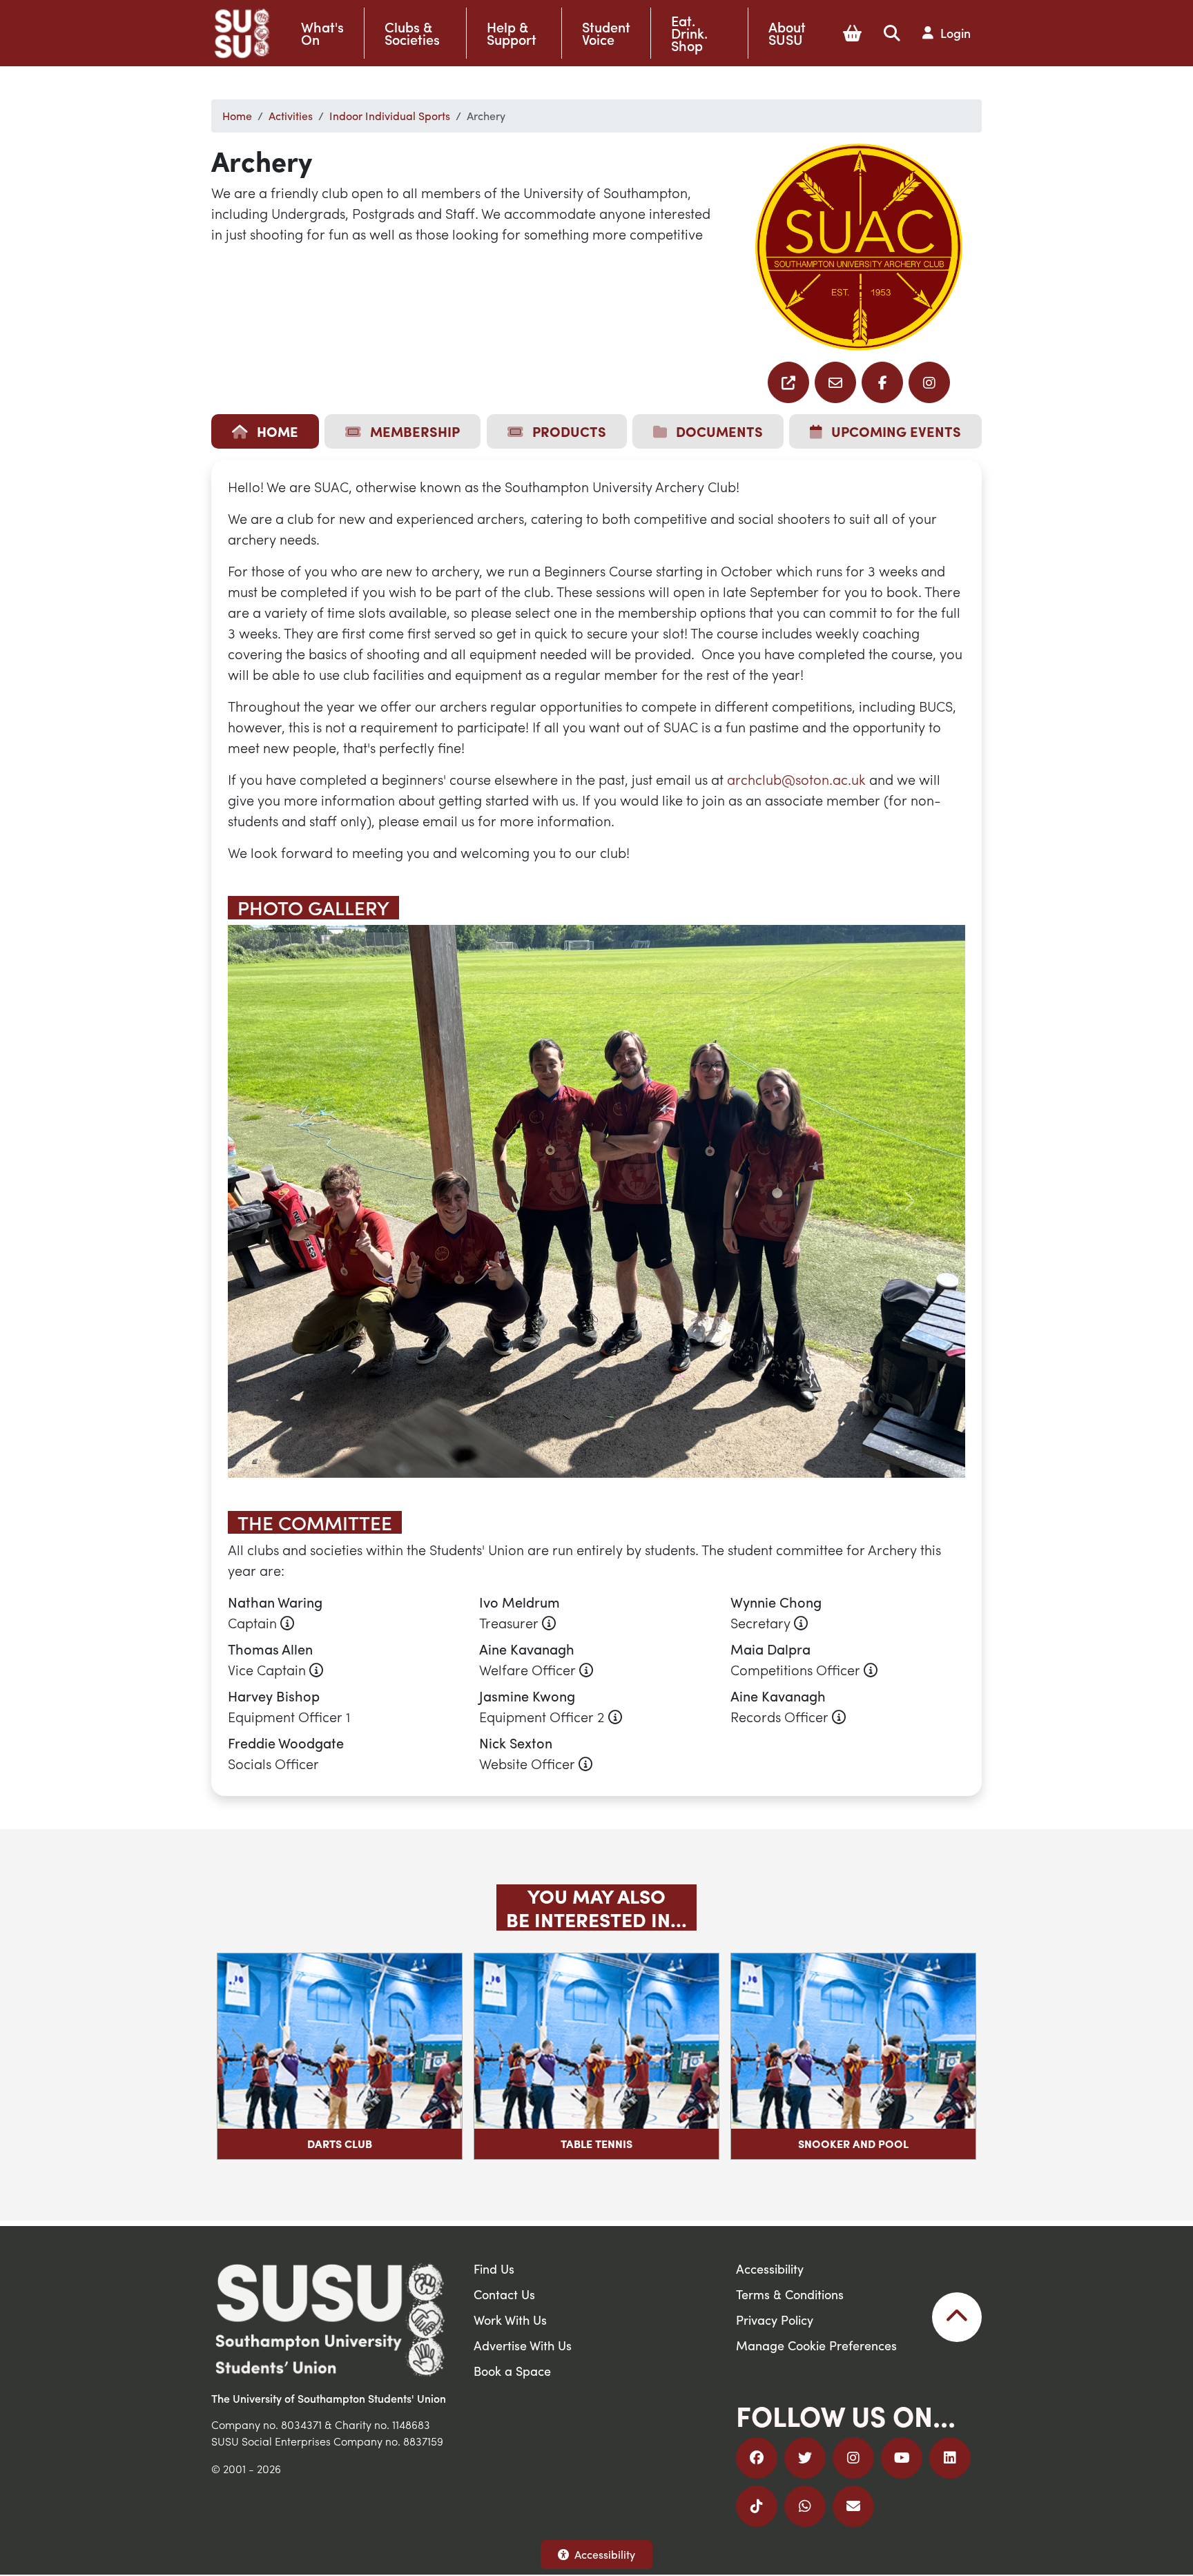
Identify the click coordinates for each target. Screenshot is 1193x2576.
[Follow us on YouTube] (902, 2458)
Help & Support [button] (512, 33)
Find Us (494, 2268)
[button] (852, 33)
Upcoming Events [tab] (894, 431)
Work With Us (510, 2320)
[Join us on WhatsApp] (805, 2506)
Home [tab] (276, 431)
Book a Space (512, 2371)
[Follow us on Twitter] (805, 2458)
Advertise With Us (523, 2345)
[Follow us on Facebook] (882, 382)
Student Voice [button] (606, 33)
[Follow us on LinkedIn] (950, 2458)
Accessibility (605, 2554)
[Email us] (788, 382)
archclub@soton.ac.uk (796, 779)
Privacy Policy (775, 2320)
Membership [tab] (413, 431)
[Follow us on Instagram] (929, 382)
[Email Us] (853, 2506)
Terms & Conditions (790, 2294)
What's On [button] (322, 33)
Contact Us (504, 2294)
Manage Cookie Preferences (816, 2345)
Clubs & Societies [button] (412, 33)
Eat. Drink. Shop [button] (689, 33)
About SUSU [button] (787, 33)
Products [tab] (568, 431)
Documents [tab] (718, 431)
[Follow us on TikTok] (757, 2506)
